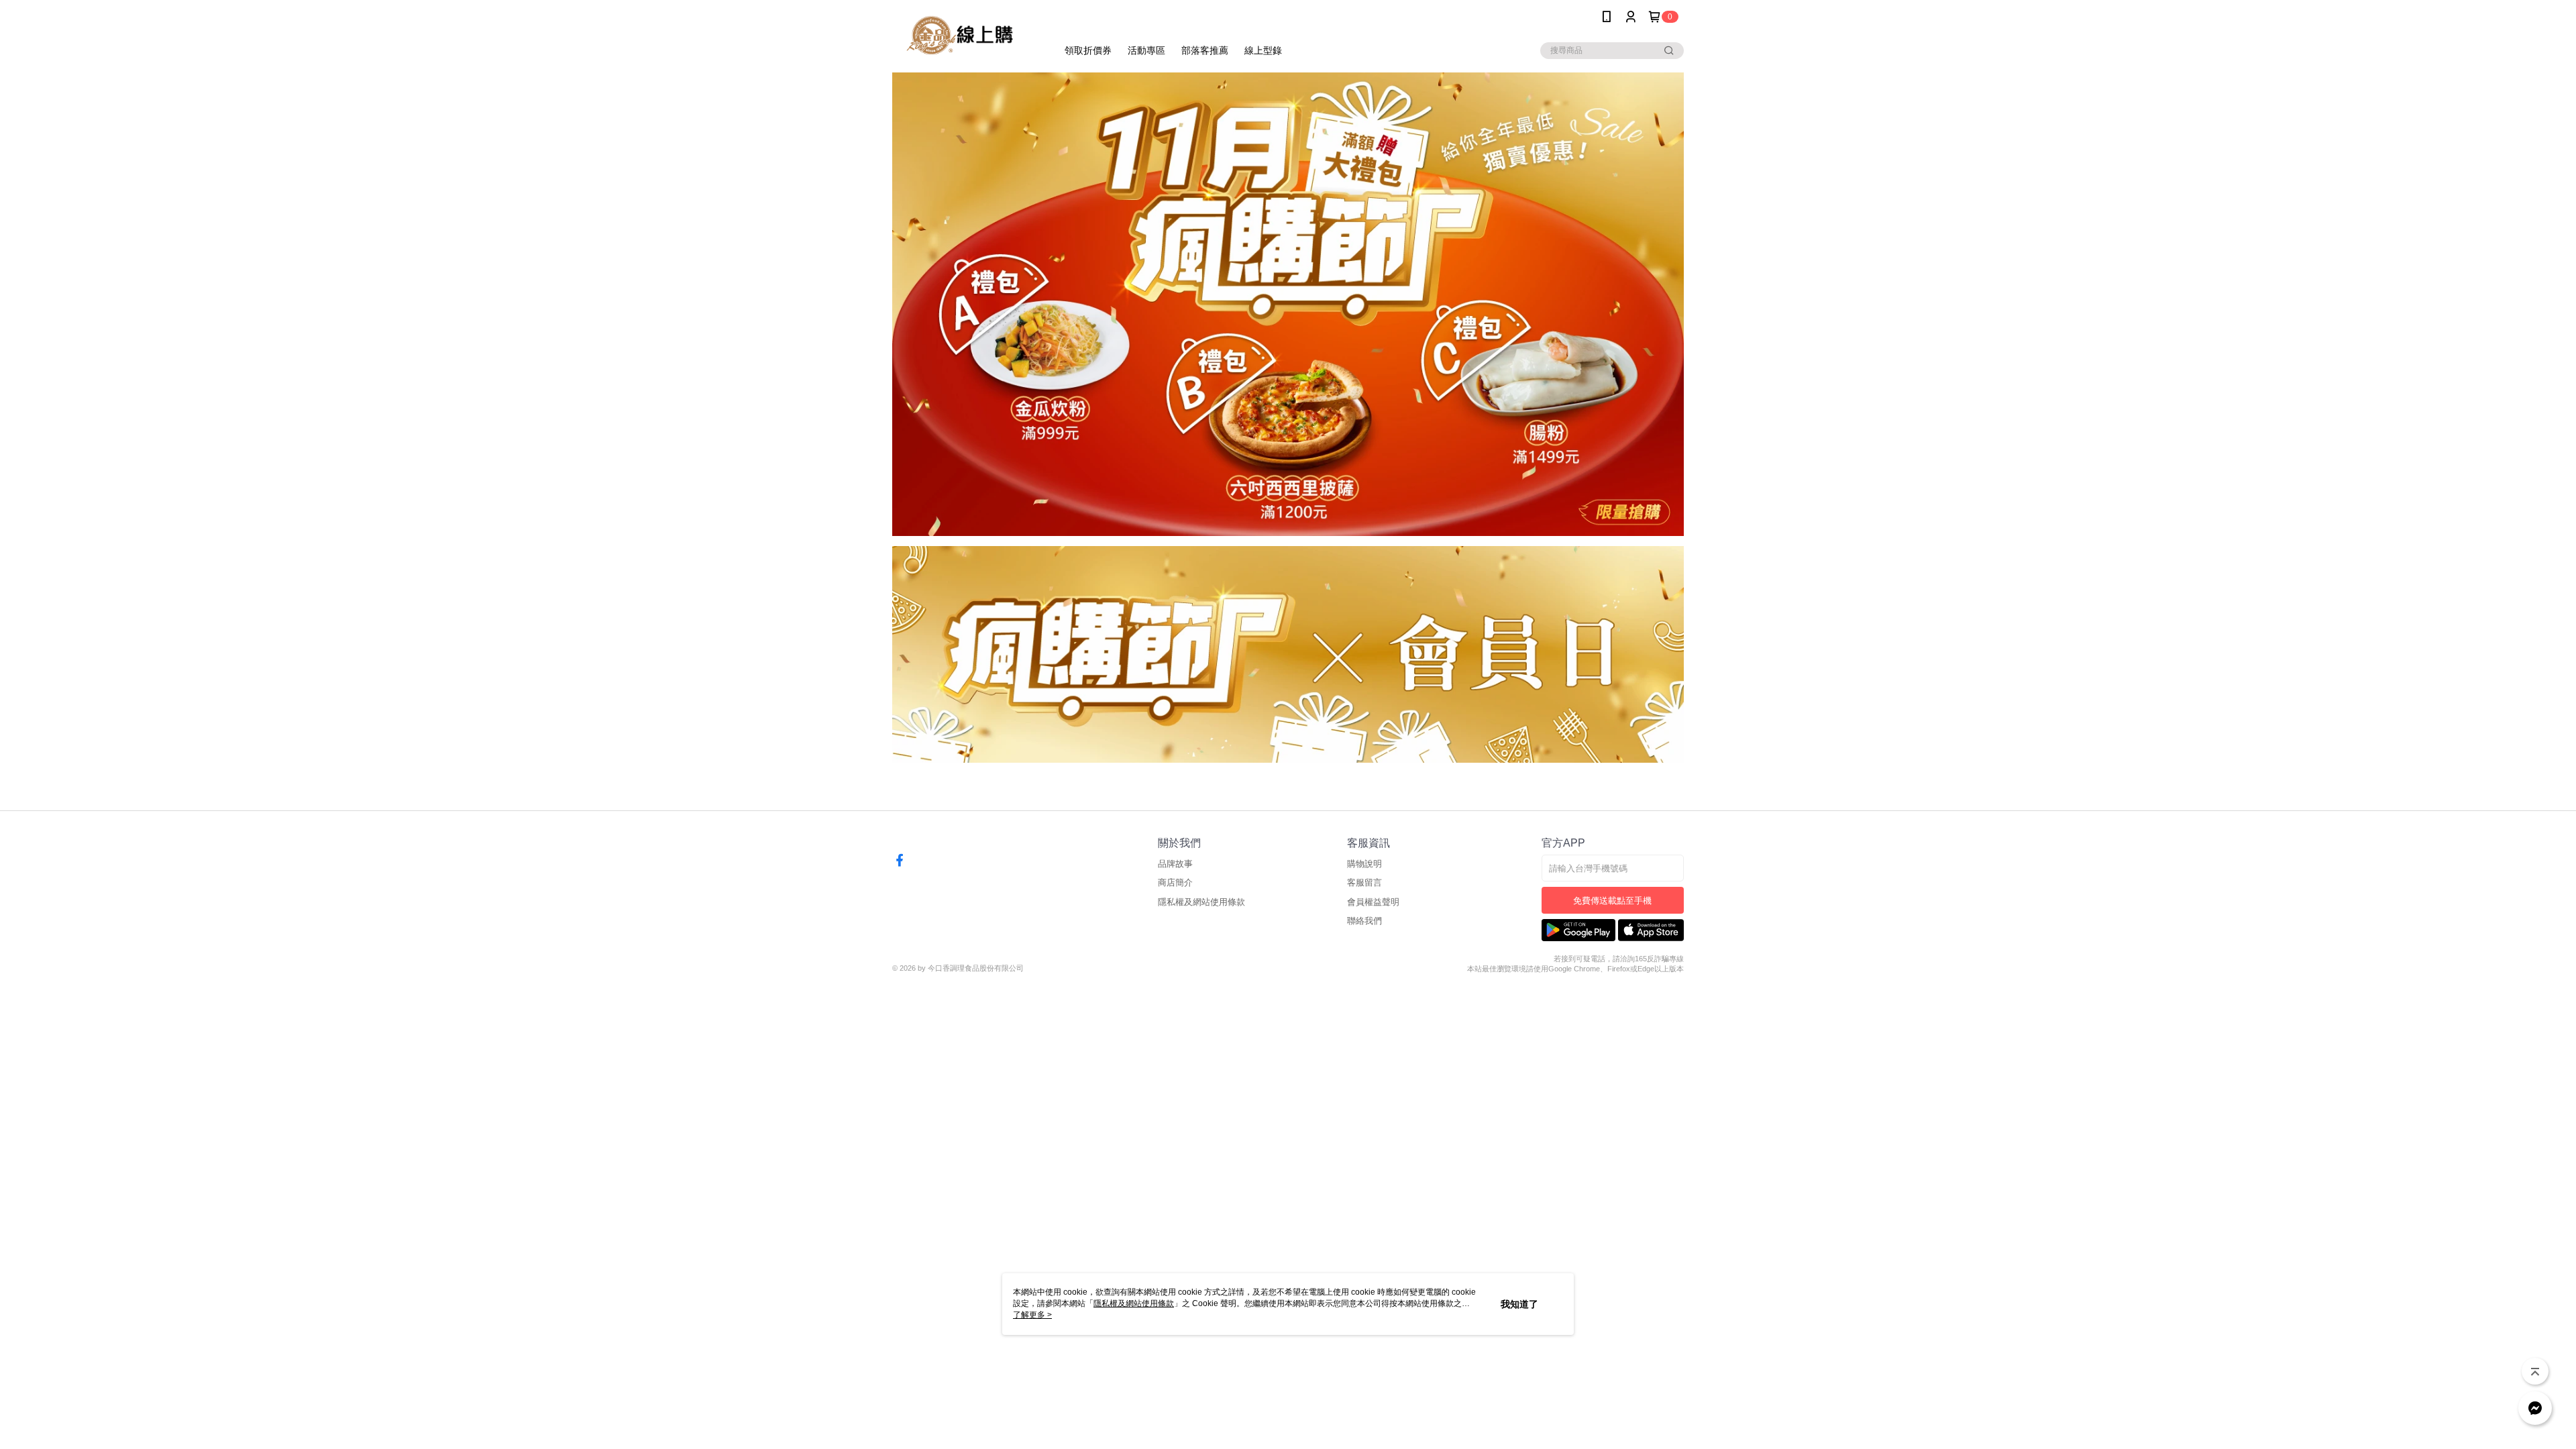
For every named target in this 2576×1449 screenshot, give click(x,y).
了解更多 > (1032, 1315)
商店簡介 (1175, 882)
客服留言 (1364, 882)
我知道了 (1519, 1304)
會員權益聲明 (1373, 902)
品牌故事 (1175, 864)
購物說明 (1364, 864)
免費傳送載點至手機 (1612, 901)
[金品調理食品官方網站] (967, 35)
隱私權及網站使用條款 (1201, 902)
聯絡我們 (1364, 921)
